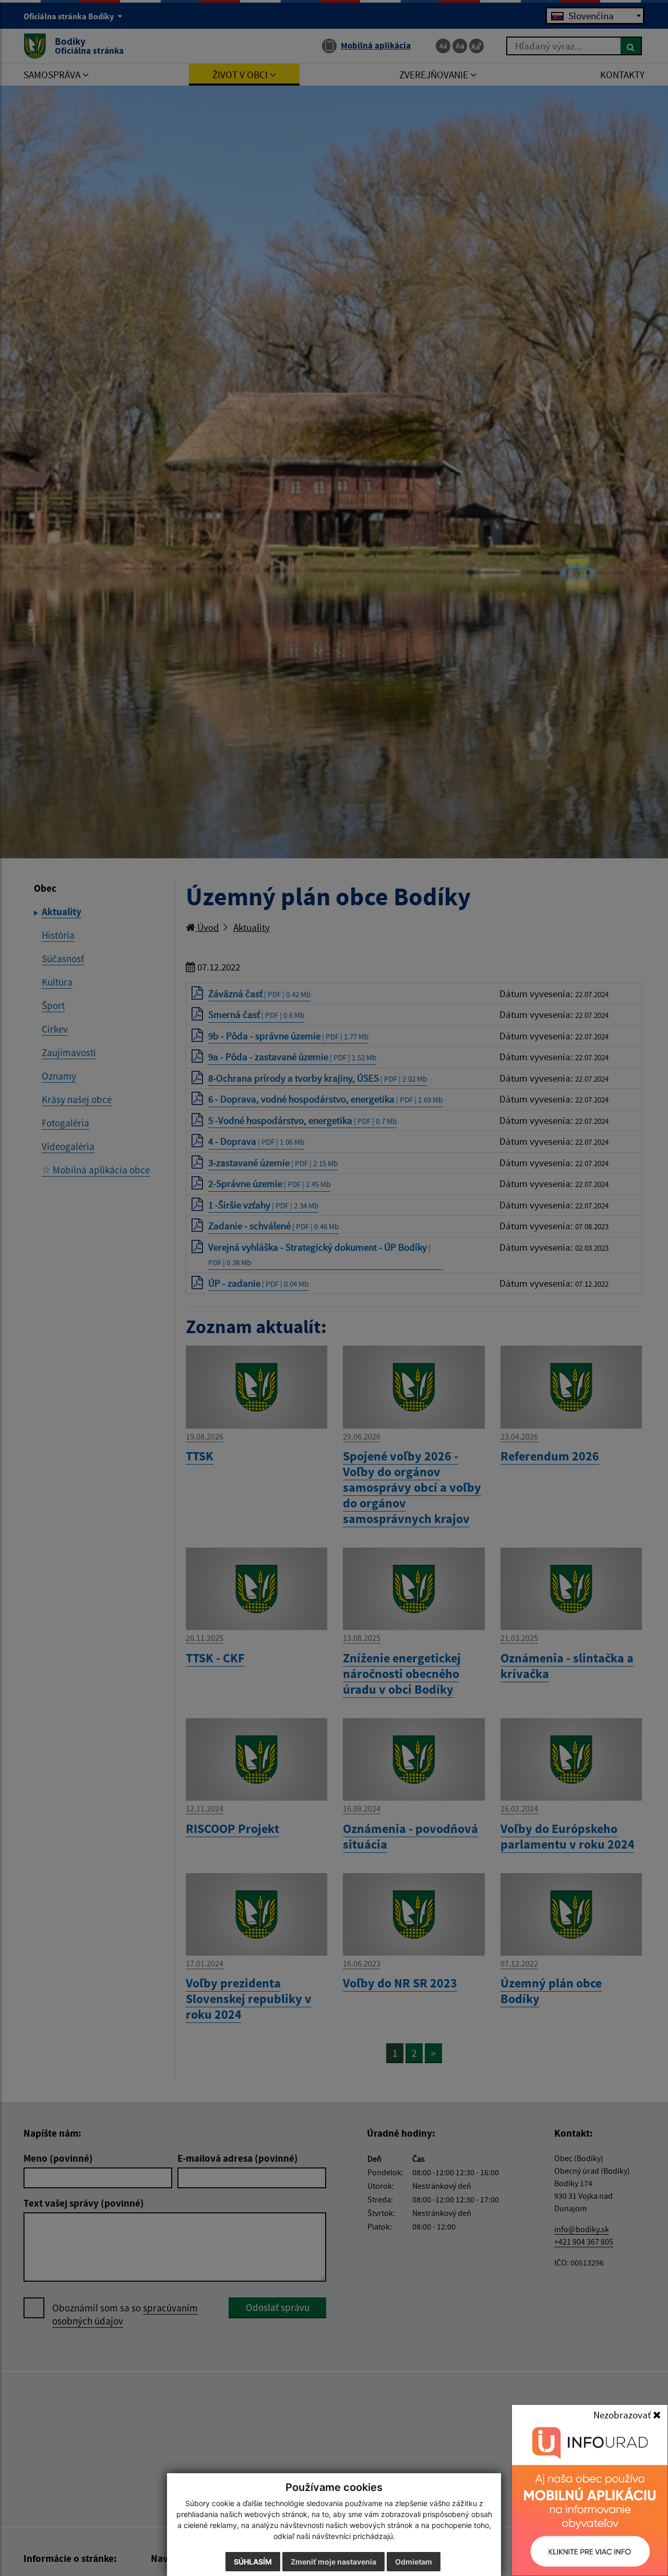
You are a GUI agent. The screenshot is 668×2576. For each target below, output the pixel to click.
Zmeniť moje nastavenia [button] (333, 2562)
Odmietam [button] (414, 2562)
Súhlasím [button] (253, 2562)
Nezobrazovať (623, 2415)
